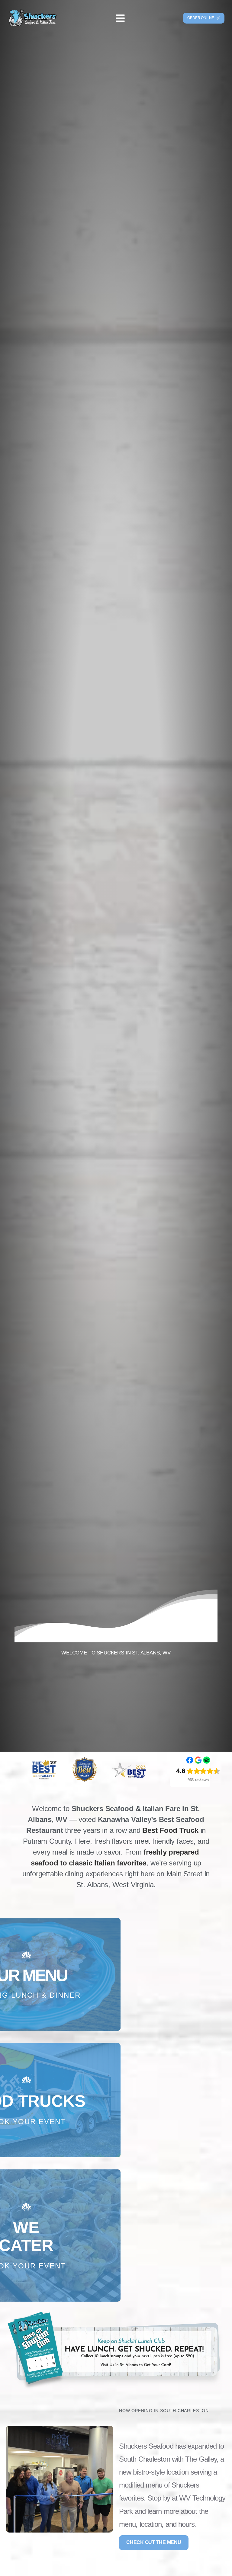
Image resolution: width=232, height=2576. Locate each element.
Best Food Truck (170, 1830)
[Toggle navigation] (120, 18)
